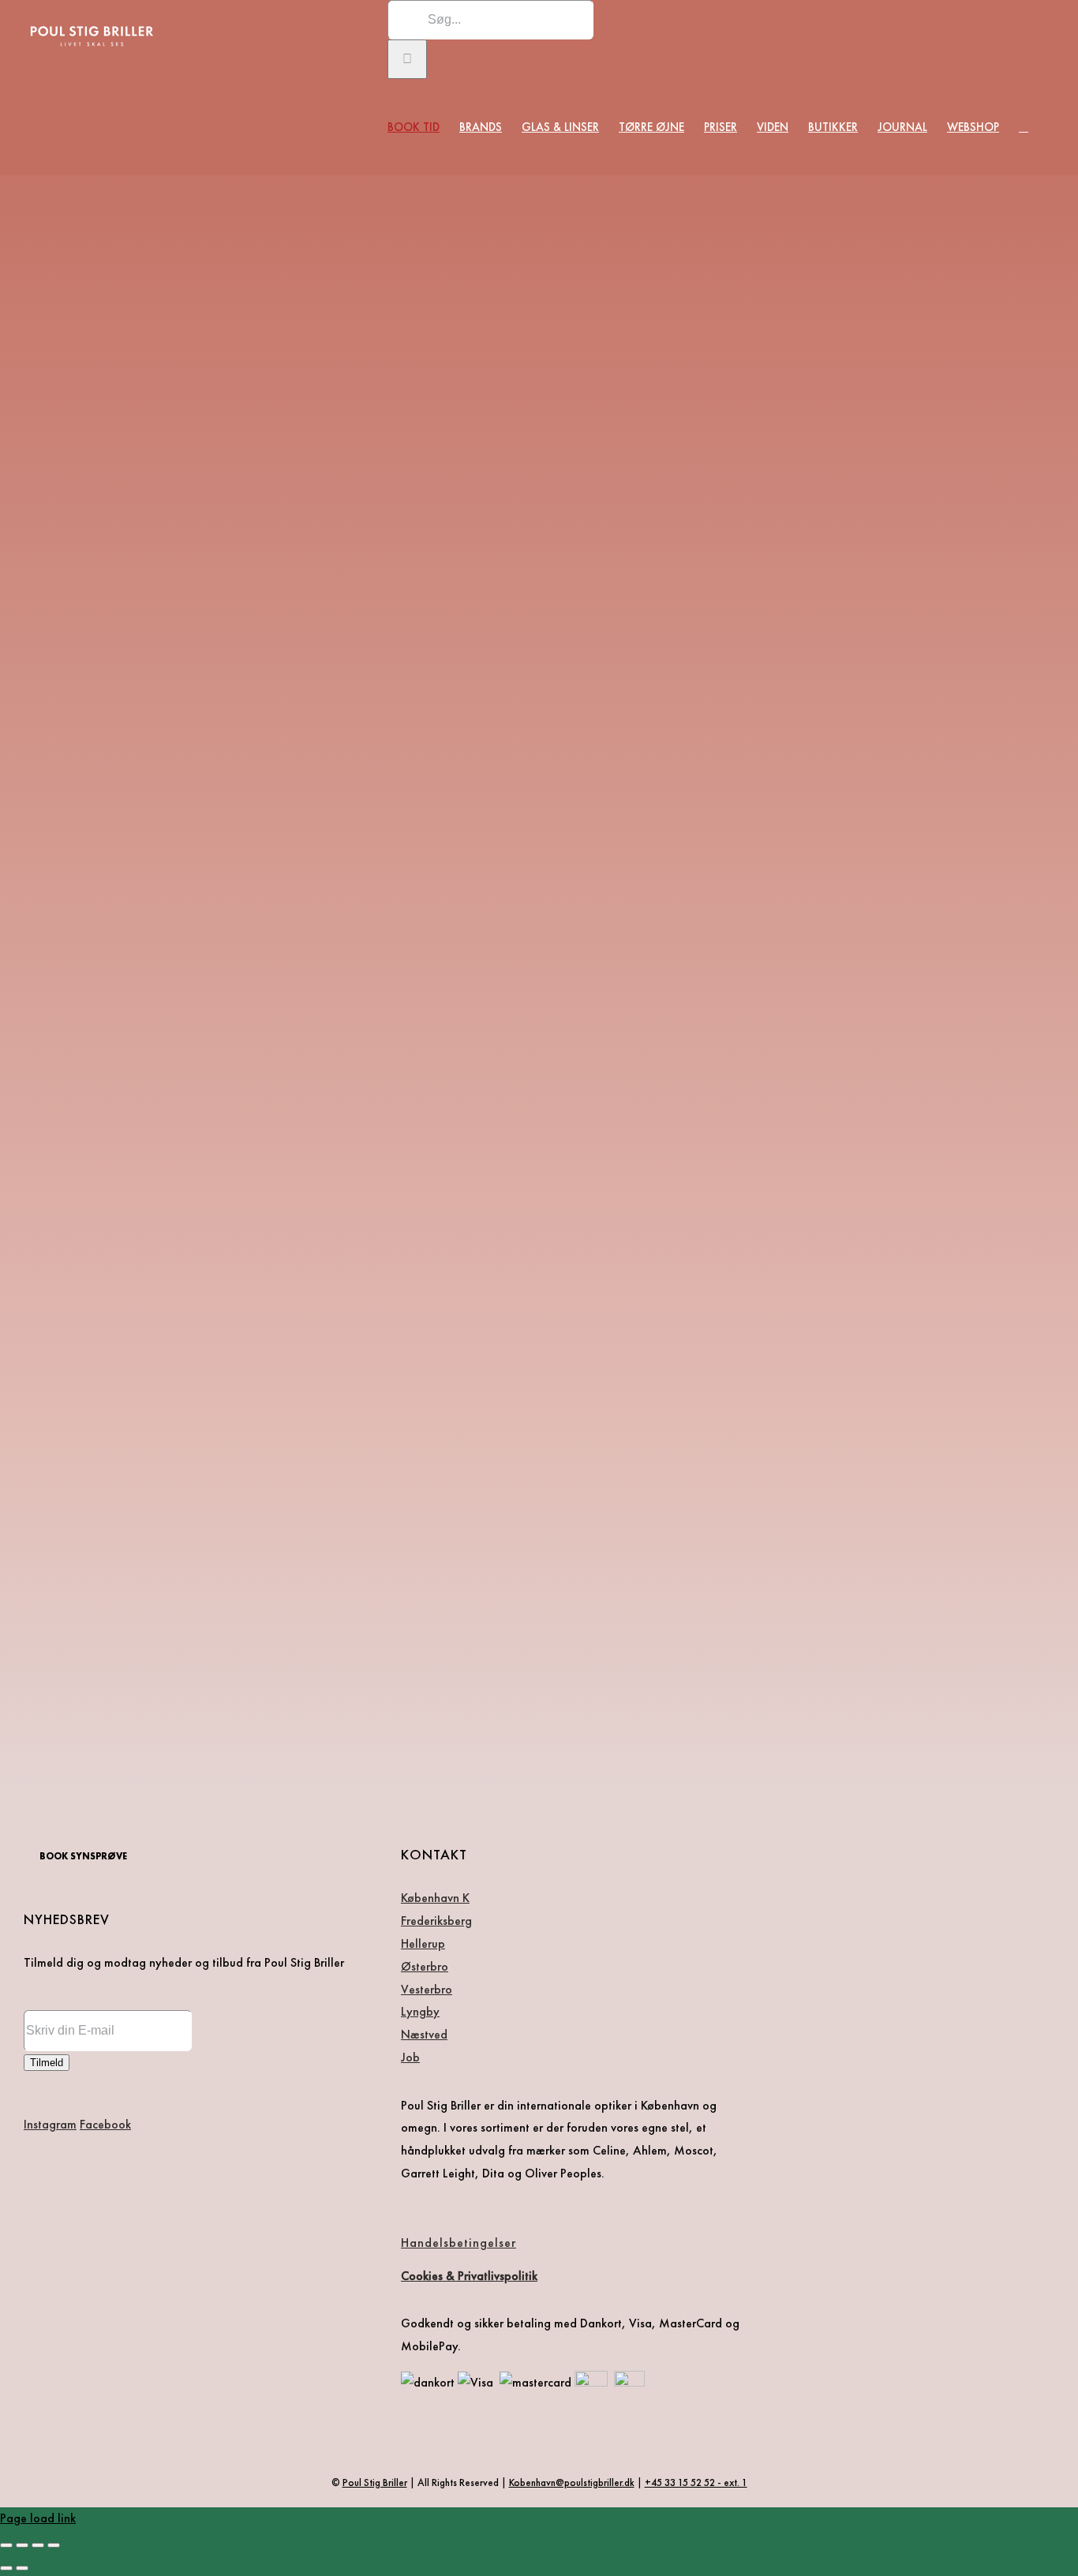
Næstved (424, 2034)
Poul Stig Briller (375, 2482)
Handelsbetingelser (459, 2243)
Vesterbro (427, 1989)
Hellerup (423, 1943)
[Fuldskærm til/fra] (22, 2545)
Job (410, 2057)
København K (435, 1898)
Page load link (38, 2518)
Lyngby (420, 2011)
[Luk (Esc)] (54, 2545)
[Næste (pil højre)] (22, 2568)
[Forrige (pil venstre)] (6, 2568)
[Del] (38, 2545)
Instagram (50, 2124)
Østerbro (425, 1966)
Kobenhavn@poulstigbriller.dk (572, 2482)
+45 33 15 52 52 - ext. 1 (696, 2482)
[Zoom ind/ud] (6, 2545)
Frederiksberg (436, 1921)
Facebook (105, 2124)
